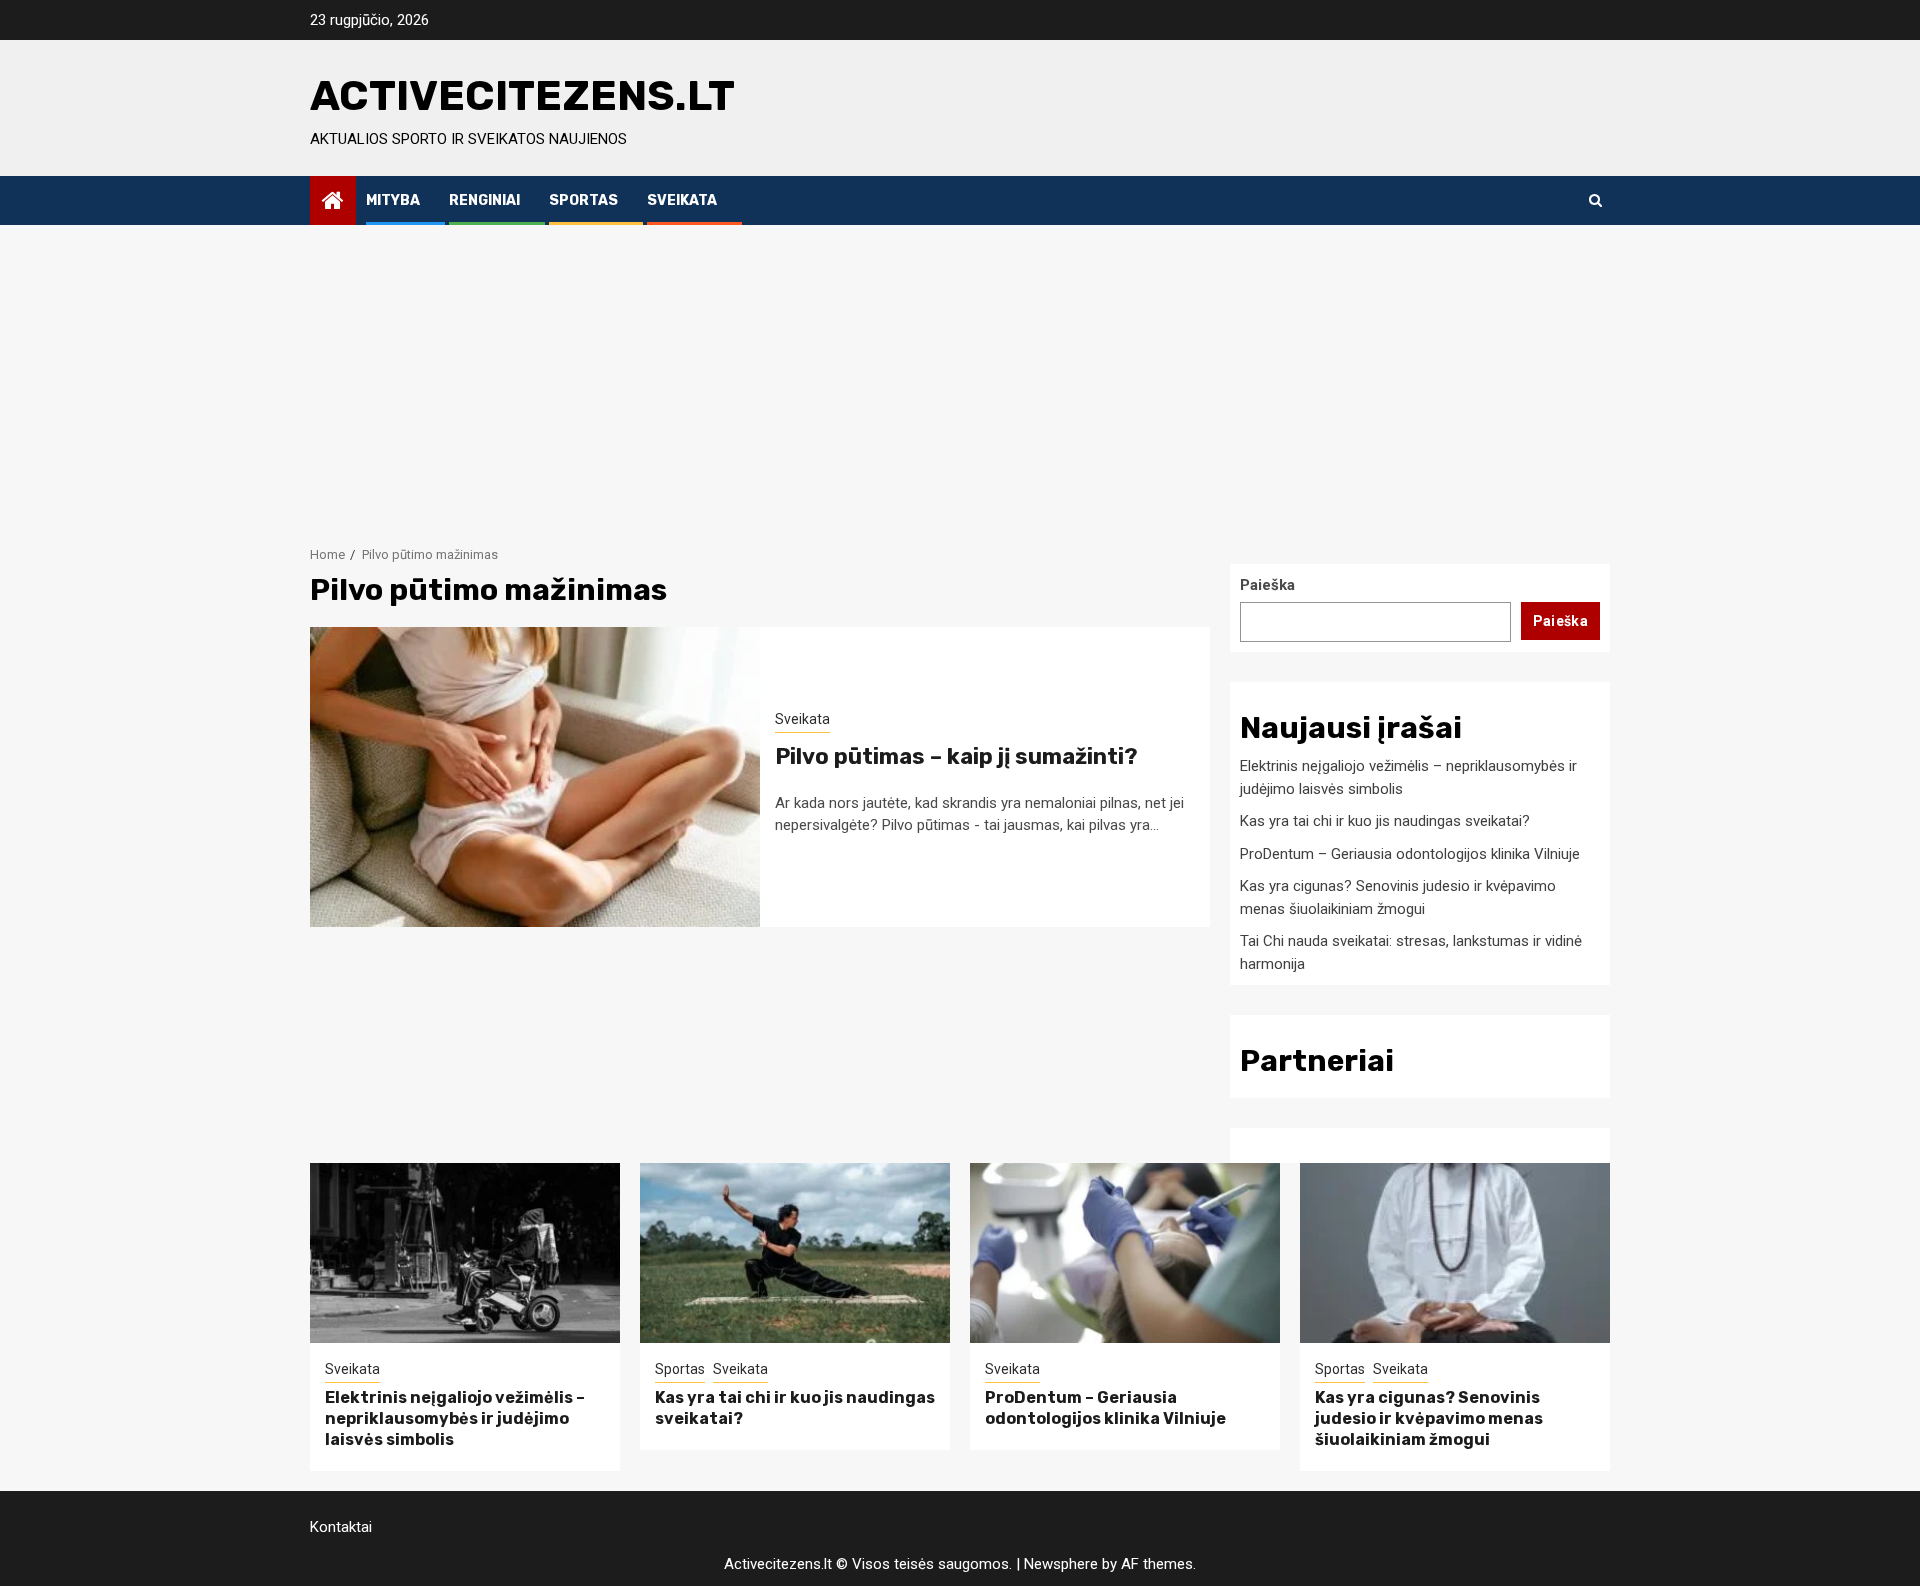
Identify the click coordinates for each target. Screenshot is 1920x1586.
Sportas (583, 200)
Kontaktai (341, 1527)
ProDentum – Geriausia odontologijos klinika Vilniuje (1410, 854)
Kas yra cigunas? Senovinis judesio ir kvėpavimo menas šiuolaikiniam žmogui (1429, 1418)
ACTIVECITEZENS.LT (522, 96)
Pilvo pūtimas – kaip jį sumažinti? (956, 756)
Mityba (393, 200)
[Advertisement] (960, 375)
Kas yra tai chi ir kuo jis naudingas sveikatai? (1385, 821)
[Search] (1595, 200)
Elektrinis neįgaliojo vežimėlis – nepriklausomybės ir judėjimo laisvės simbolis (455, 1418)
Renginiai (484, 200)
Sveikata (682, 200)
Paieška (1267, 585)
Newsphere (1061, 1564)
